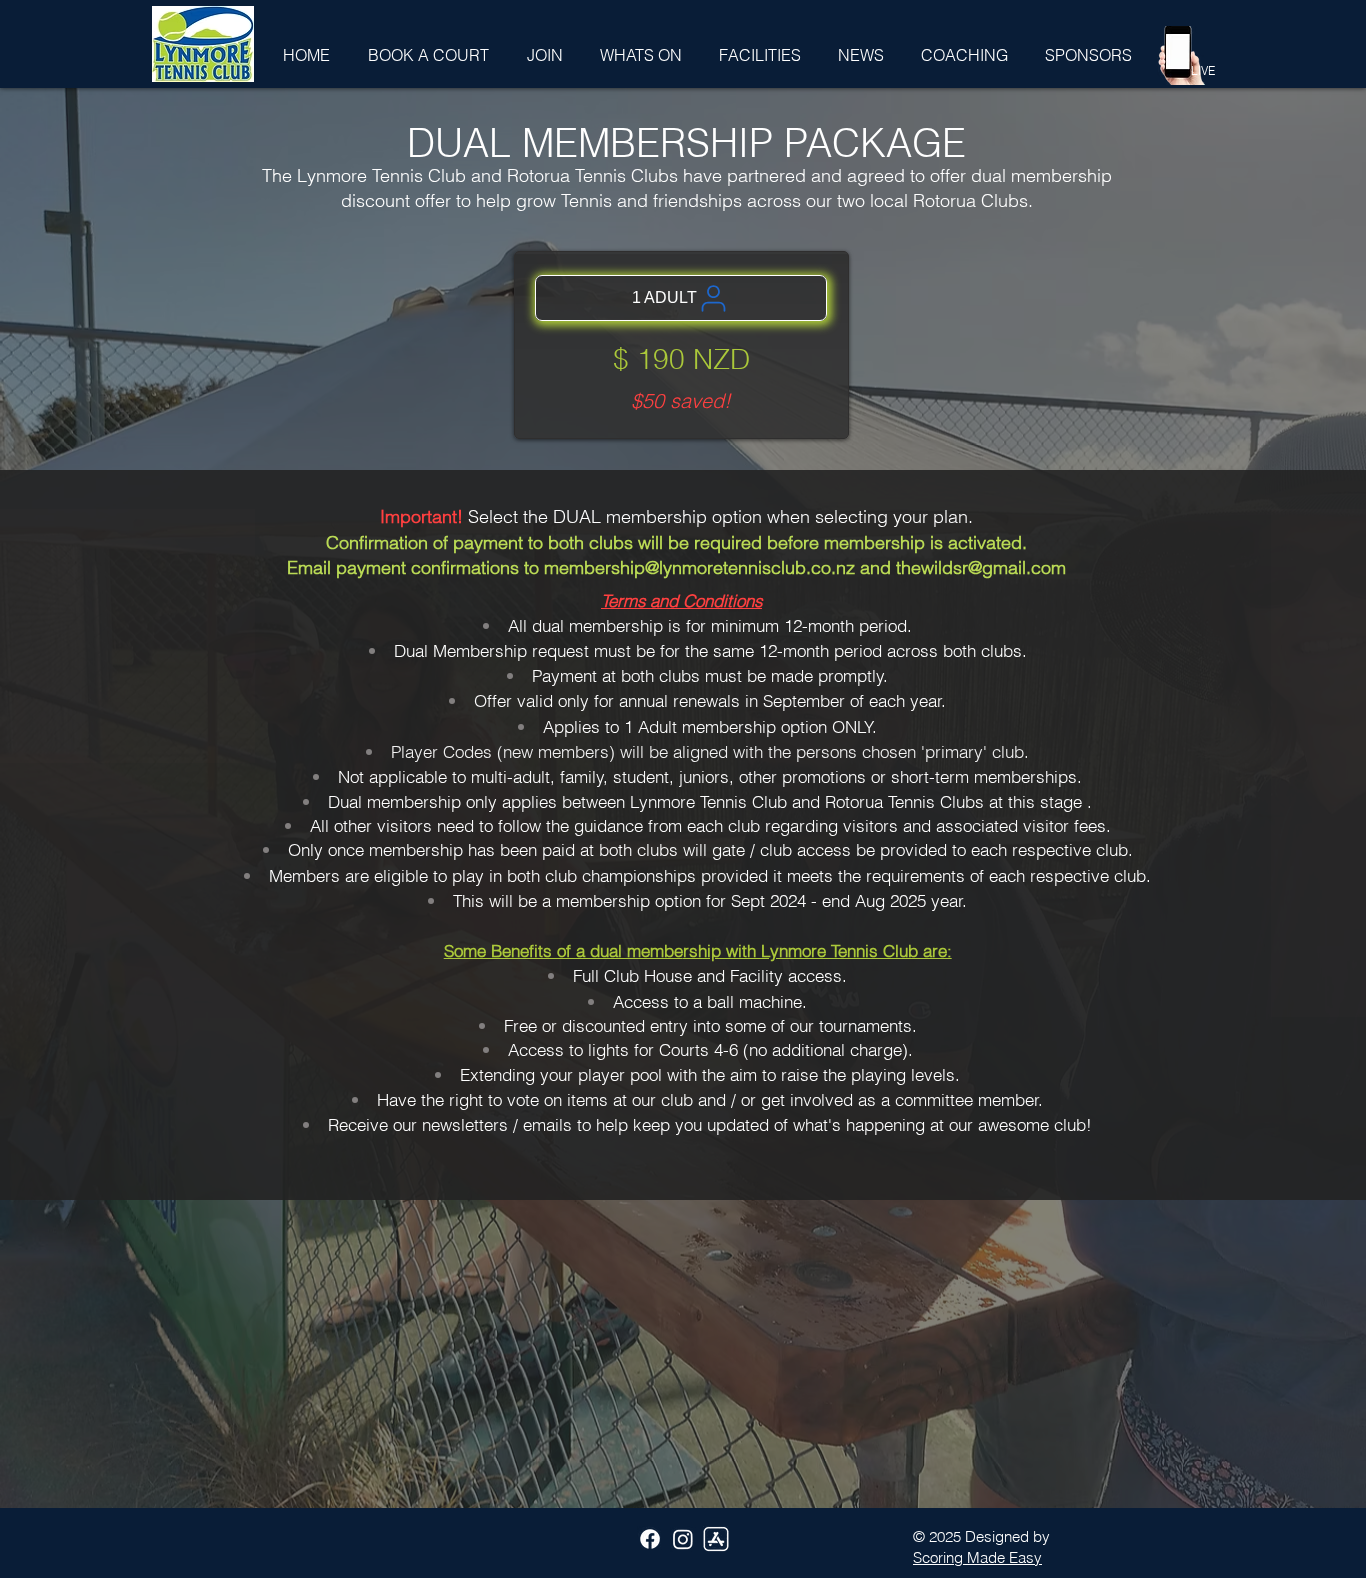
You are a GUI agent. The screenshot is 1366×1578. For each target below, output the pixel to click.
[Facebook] (650, 1539)
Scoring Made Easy (977, 1557)
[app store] (716, 1539)
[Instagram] (683, 1539)
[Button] (173, 26)
